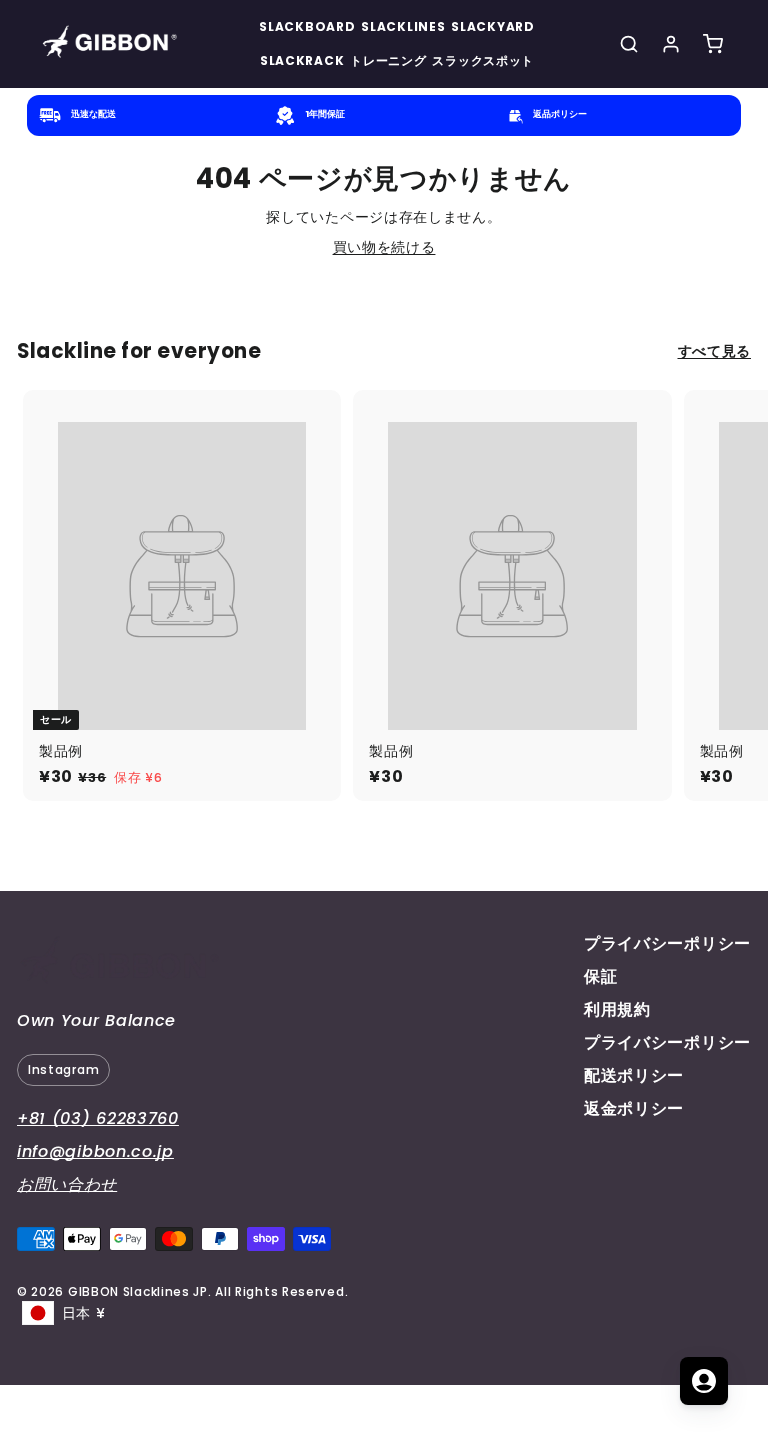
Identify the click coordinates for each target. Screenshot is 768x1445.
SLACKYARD (492, 26)
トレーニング (388, 60)
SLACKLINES (403, 26)
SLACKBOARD (307, 26)
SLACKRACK (302, 60)
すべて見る (715, 351)
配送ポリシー (634, 1075)
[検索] (629, 44)
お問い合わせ (67, 1184)
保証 (600, 976)
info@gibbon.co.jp (95, 1151)
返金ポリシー (634, 1108)
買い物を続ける (384, 247)
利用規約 (617, 1009)
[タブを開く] (704, 1381)
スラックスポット (483, 60)
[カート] (713, 44)
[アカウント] (671, 44)
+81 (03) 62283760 (98, 1118)
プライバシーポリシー (667, 943)
